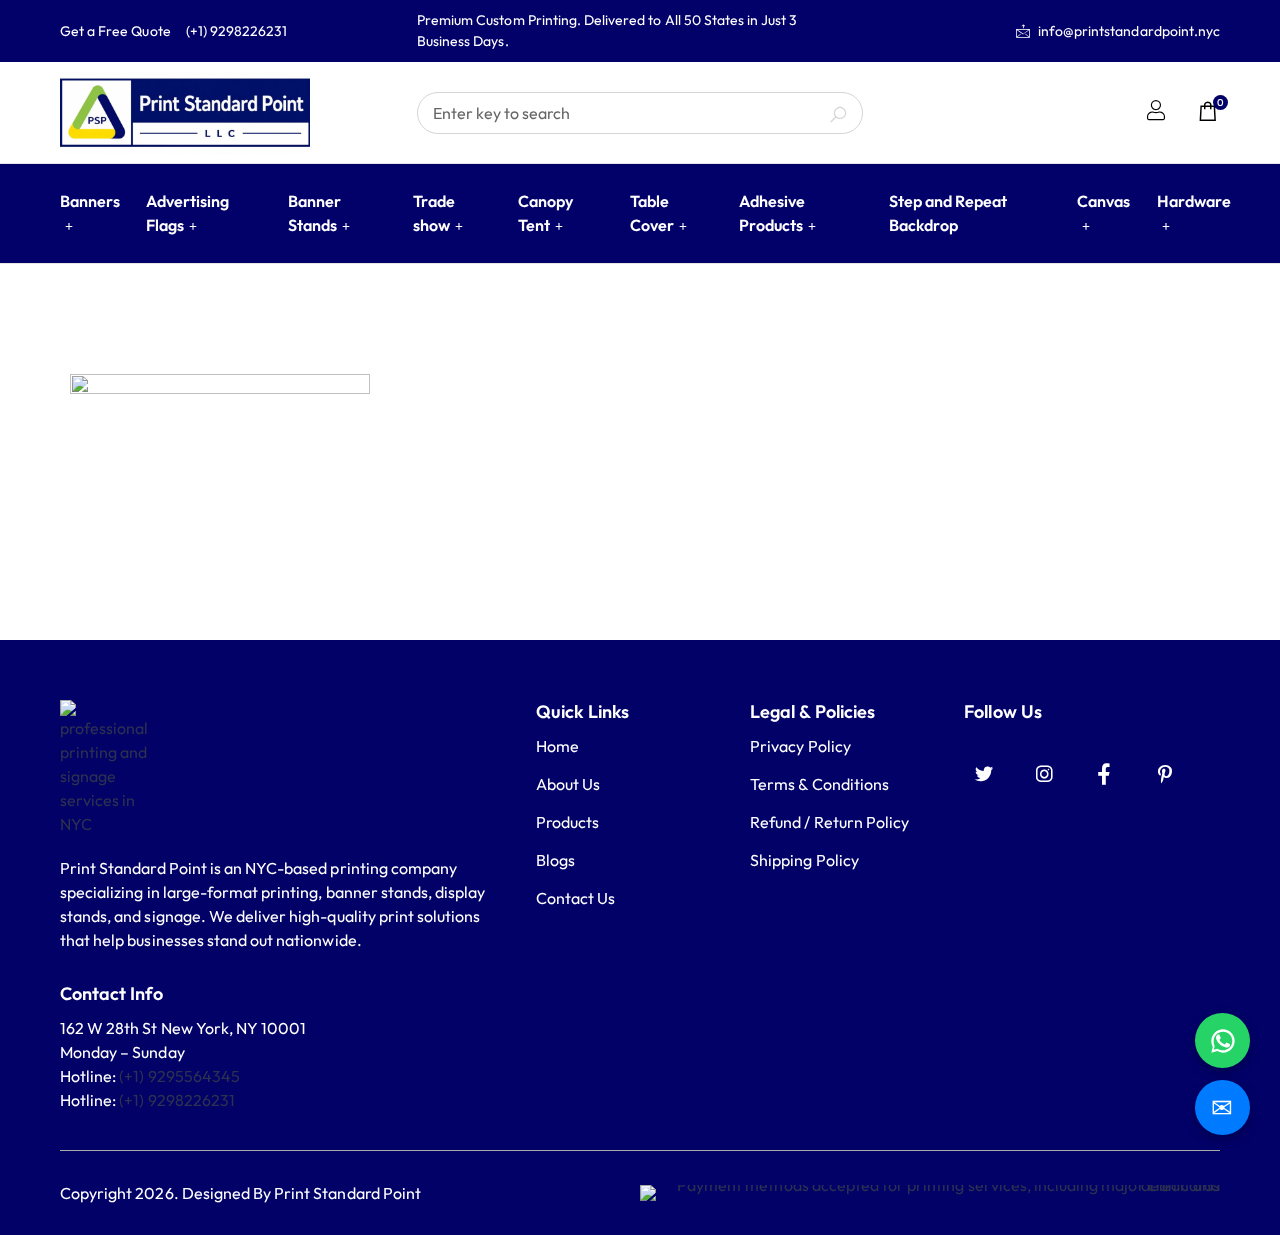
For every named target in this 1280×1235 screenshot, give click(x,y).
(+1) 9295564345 (179, 1076)
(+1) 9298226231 (177, 1100)
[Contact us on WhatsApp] (1222, 1040)
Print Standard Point (347, 1193)
